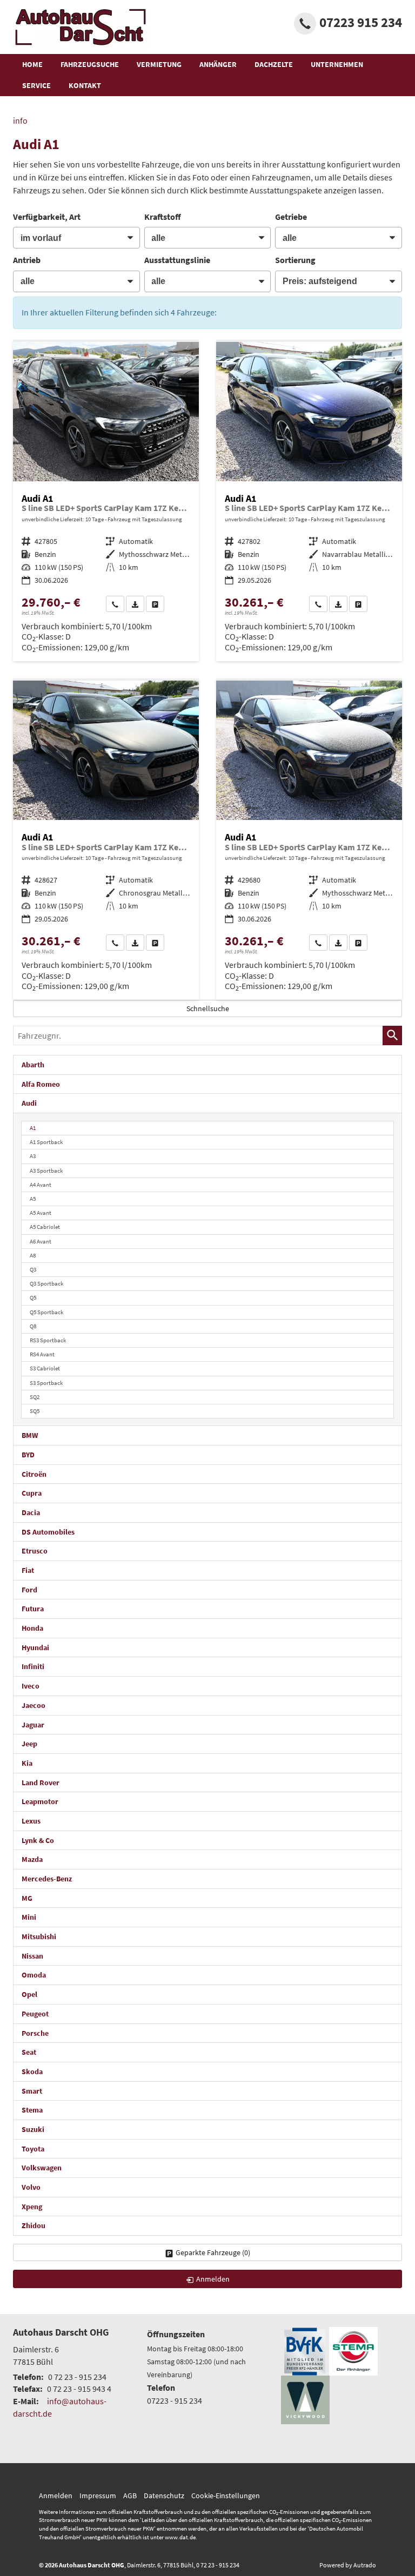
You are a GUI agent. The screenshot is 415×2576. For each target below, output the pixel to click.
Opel (29, 1994)
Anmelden (56, 2496)
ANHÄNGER (218, 64)
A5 (33, 1199)
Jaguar (33, 1725)
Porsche (35, 2033)
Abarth (33, 1065)
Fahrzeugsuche (90, 64)
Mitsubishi (39, 1936)
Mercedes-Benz (47, 1879)
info (20, 120)
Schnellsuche (208, 1008)
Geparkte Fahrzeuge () (213, 2252)
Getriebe (291, 217)
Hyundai (35, 1647)
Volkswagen (42, 2168)
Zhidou (34, 2225)
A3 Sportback (46, 1171)
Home (32, 64)
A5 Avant (41, 1213)
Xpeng (32, 2207)
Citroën (34, 1474)
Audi (29, 1103)
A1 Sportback (46, 1142)
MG (27, 1898)
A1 (33, 1128)
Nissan (32, 1956)
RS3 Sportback (48, 1340)
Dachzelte (274, 64)
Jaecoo (34, 1705)
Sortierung (295, 260)
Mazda (32, 1859)
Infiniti (33, 1666)
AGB (130, 2496)
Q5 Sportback (46, 1312)
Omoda (34, 1975)
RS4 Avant (42, 1354)
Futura (33, 1609)
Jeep (29, 1744)
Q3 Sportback (46, 1283)
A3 (33, 1156)
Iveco (31, 1686)
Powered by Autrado (348, 2565)
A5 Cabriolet (45, 1227)
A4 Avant (41, 1185)
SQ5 (35, 1411)
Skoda (32, 2071)
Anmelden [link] (213, 2279)
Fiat (28, 1570)
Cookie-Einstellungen (226, 2496)
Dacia (31, 1512)
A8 (33, 1255)
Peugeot (35, 2014)
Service (36, 85)
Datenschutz (164, 2496)
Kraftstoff (163, 217)
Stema (32, 2110)
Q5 (33, 1297)
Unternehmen (337, 64)
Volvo (31, 2187)
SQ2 (35, 1397)
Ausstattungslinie (177, 260)
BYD (28, 1455)
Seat (29, 2052)
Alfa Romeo (41, 1084)
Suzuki (33, 2129)
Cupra (32, 1493)
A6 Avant (41, 1241)
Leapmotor (40, 1801)
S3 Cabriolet (45, 1368)
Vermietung (159, 64)
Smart (32, 2091)
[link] (115, 604)
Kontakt (85, 85)
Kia (27, 1763)
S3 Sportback (46, 1383)
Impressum (98, 2496)
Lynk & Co (38, 1840)
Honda (32, 1628)
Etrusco (35, 1551)
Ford (29, 1590)
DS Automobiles (48, 1532)
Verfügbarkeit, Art (47, 217)
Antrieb (27, 260)
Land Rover (41, 1783)
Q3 (33, 1269)
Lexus (31, 1821)
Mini (29, 1917)
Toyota (33, 2149)
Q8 (33, 1326)
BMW (30, 1435)
